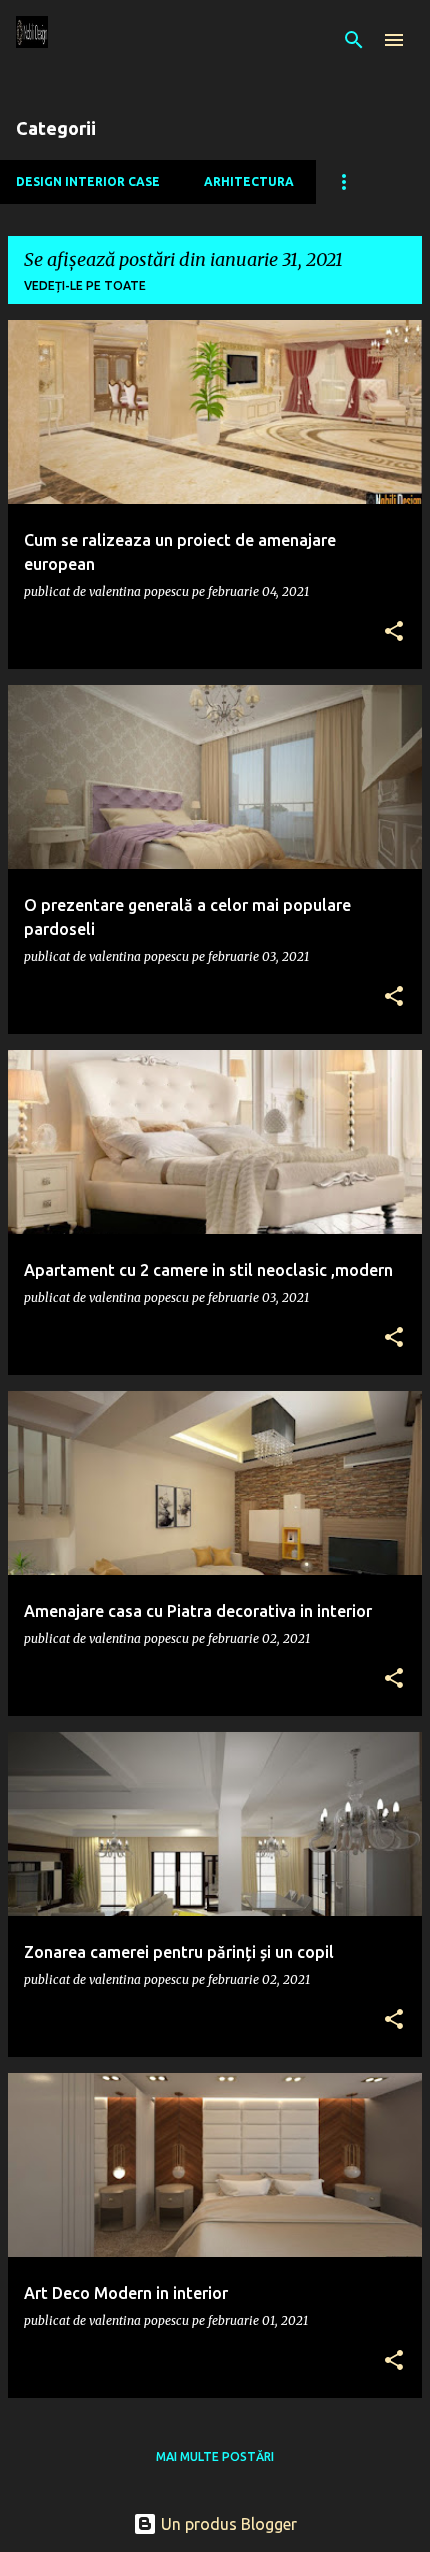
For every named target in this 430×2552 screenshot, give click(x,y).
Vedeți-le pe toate (85, 285)
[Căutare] (354, 40)
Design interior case (88, 181)
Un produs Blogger (227, 2524)
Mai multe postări (215, 2456)
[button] (394, 632)
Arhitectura (249, 181)
